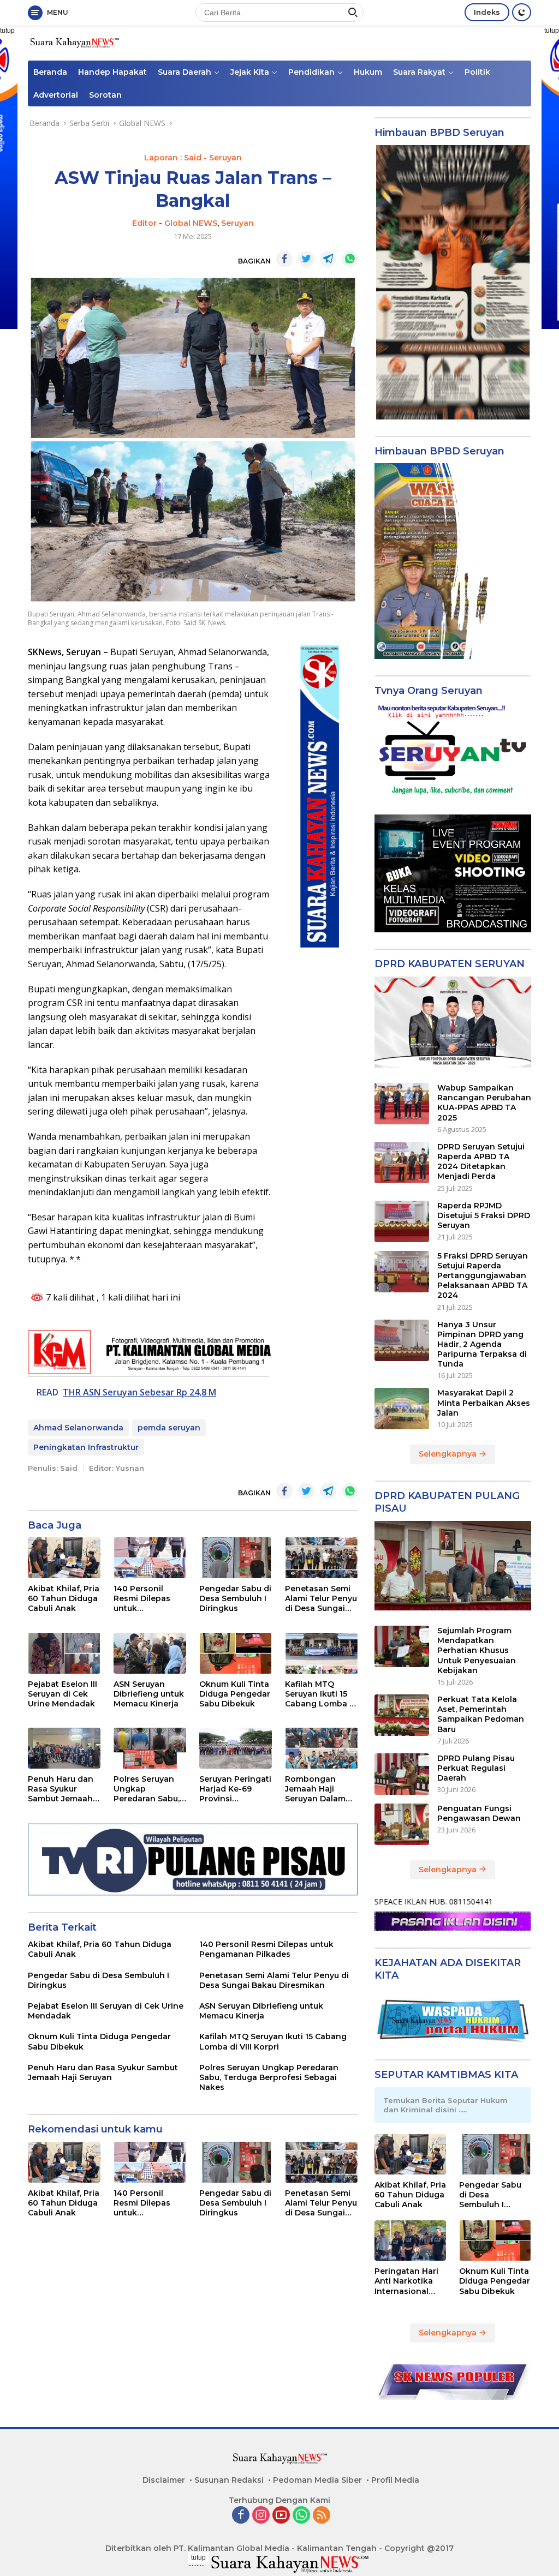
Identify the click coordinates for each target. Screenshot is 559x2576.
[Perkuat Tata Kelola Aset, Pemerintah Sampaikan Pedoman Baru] (402, 1715)
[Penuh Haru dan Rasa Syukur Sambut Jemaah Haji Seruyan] (64, 1748)
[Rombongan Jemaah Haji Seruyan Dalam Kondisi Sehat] (321, 1748)
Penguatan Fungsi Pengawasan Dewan (479, 1813)
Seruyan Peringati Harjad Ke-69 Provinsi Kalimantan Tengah (235, 1789)
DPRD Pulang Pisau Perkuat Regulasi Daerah (476, 1768)
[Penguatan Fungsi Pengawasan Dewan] (402, 1824)
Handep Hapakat (112, 72)
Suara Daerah (185, 72)
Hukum (368, 72)
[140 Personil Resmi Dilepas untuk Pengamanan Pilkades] (150, 1558)
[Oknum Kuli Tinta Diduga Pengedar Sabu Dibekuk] (236, 1653)
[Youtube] (281, 2516)
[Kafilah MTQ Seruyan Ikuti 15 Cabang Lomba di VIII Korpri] (321, 1653)
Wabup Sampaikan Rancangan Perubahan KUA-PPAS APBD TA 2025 (484, 1103)
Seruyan (237, 223)
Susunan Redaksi (229, 2480)
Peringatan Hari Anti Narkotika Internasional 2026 (406, 2281)
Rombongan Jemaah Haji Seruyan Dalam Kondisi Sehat (315, 1789)
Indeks (487, 12)
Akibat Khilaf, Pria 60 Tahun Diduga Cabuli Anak (64, 1598)
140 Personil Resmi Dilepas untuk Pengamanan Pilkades (142, 1599)
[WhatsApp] (301, 2516)
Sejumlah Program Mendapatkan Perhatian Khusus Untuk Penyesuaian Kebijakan (477, 1651)
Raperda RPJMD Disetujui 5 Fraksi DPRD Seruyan (484, 1215)
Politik (477, 72)
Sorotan (105, 95)
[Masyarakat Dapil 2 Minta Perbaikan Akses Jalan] (402, 1409)
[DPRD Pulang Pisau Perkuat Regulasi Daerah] (402, 1774)
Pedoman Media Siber (317, 2480)
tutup (198, 2557)
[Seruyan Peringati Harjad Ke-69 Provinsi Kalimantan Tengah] (236, 1748)
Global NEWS (191, 223)
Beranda (50, 72)
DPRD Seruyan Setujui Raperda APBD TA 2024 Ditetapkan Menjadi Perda (481, 1162)
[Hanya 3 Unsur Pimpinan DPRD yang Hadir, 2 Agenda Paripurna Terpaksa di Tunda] (402, 1340)
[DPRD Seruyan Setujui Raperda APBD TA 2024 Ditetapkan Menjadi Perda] (402, 1163)
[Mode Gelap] (522, 12)
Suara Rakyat (419, 72)
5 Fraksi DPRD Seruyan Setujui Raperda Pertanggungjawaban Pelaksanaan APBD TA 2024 (483, 1276)
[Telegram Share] (328, 259)
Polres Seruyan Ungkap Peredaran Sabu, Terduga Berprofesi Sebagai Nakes (147, 1789)
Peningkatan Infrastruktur (86, 1447)
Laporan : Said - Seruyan (193, 158)
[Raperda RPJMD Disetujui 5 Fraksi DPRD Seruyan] (402, 1221)
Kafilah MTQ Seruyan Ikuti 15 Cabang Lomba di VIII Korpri (321, 1694)
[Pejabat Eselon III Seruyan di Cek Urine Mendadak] (64, 1653)
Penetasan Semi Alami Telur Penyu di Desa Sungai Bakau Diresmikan (321, 1599)
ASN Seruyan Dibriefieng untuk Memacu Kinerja (149, 1694)
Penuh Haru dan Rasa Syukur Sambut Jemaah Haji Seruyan (61, 1789)
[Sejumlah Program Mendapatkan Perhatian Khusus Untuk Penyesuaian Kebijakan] (402, 1646)
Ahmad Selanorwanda (78, 1428)
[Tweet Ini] (306, 259)
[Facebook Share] (284, 259)
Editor (144, 223)
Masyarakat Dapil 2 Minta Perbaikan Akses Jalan (484, 1403)
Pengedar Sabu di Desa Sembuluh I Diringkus (235, 1598)
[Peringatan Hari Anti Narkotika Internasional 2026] (411, 2240)
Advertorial (56, 95)
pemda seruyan (169, 1428)
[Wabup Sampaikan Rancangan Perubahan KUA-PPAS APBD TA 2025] (402, 1104)
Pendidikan (311, 72)
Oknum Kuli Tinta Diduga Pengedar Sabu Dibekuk (235, 1694)
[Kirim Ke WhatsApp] (350, 259)
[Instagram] (261, 2516)
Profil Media (395, 2480)
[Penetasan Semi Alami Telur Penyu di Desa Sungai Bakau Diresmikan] (321, 1558)
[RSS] (322, 2516)
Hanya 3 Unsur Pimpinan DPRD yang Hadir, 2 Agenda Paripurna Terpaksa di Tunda (482, 1344)
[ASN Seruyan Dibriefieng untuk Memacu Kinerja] (150, 1653)
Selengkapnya (449, 1454)
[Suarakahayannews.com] (74, 42)
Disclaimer (164, 2480)
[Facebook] (241, 2516)
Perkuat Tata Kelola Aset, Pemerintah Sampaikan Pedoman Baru (481, 1714)
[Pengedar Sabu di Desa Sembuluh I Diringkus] (236, 1558)
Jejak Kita (250, 72)
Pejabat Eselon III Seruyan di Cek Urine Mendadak (63, 1694)
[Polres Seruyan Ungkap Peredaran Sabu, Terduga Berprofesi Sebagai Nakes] (150, 1748)
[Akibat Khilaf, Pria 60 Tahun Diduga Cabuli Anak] (64, 1558)
